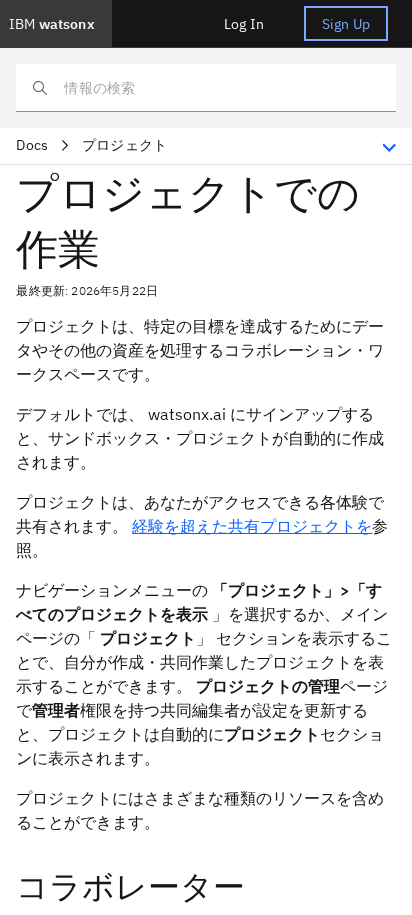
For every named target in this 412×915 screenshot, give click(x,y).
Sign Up (346, 24)
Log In (244, 24)
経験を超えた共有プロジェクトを (252, 526)
